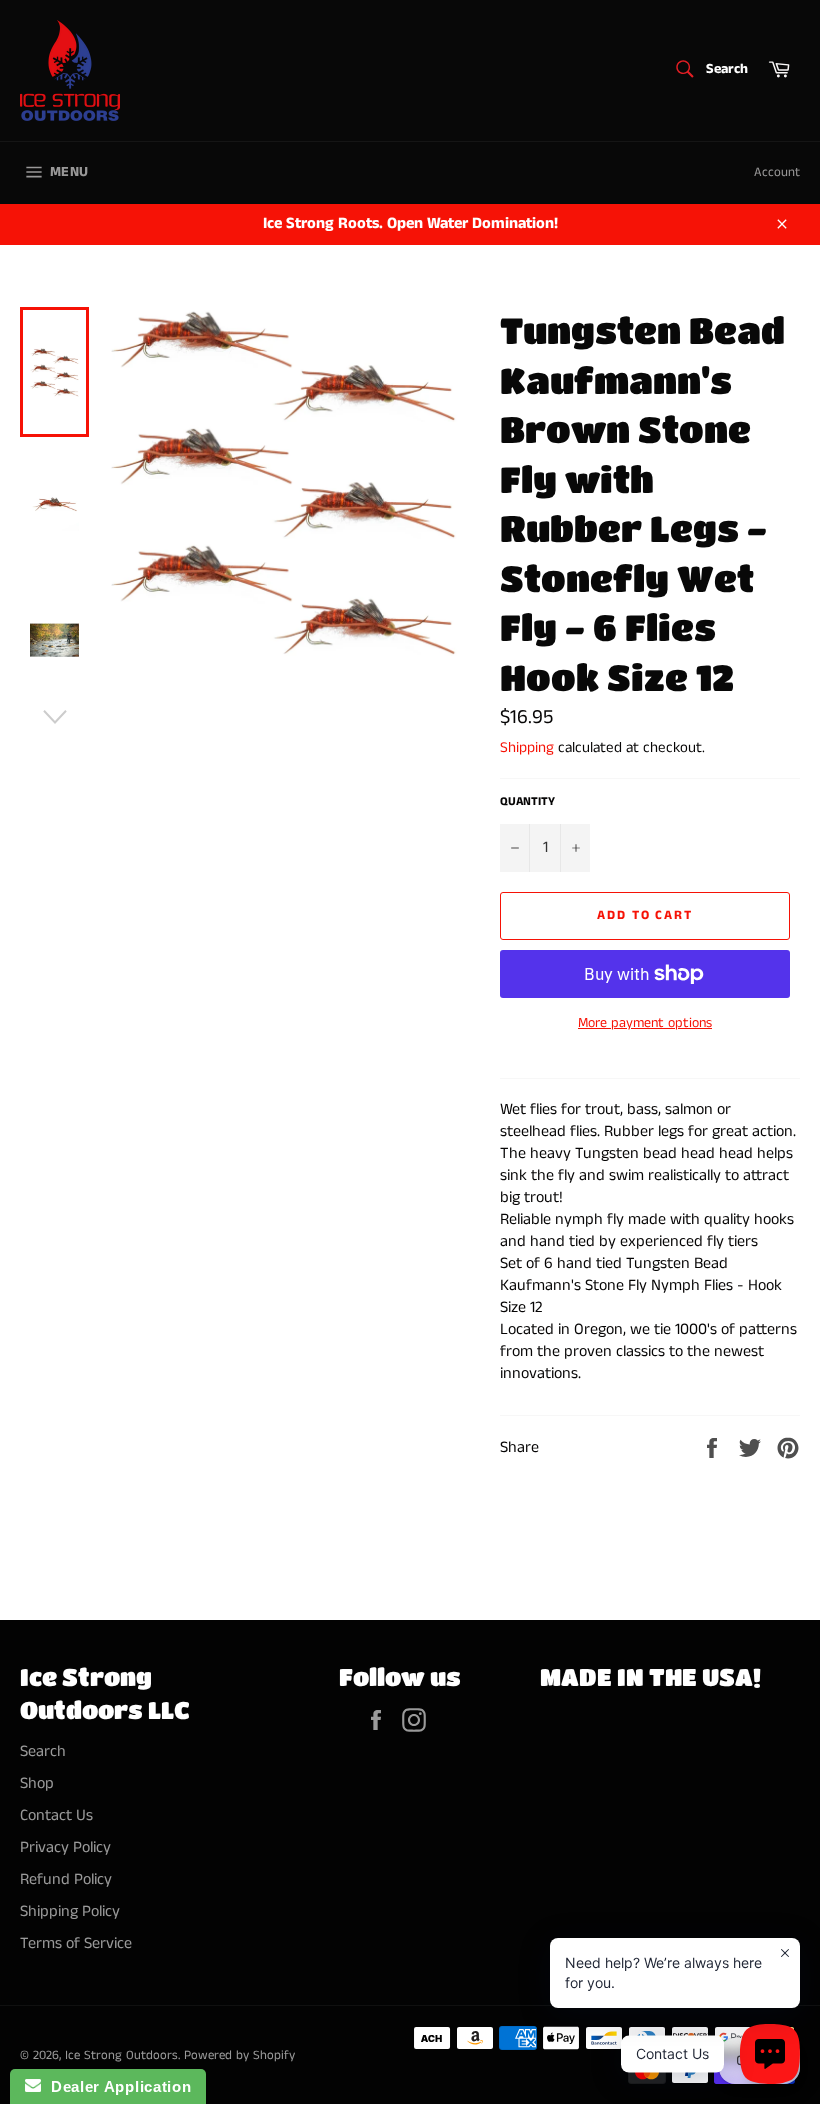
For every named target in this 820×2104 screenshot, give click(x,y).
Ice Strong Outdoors (121, 2055)
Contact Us (56, 1815)
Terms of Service (76, 1943)
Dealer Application (116, 2086)
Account (777, 172)
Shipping (527, 747)
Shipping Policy (70, 1911)
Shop (37, 1783)
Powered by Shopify (239, 2055)
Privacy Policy (65, 1847)
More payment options (645, 1023)
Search (43, 1751)
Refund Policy (66, 1879)
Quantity (527, 802)
